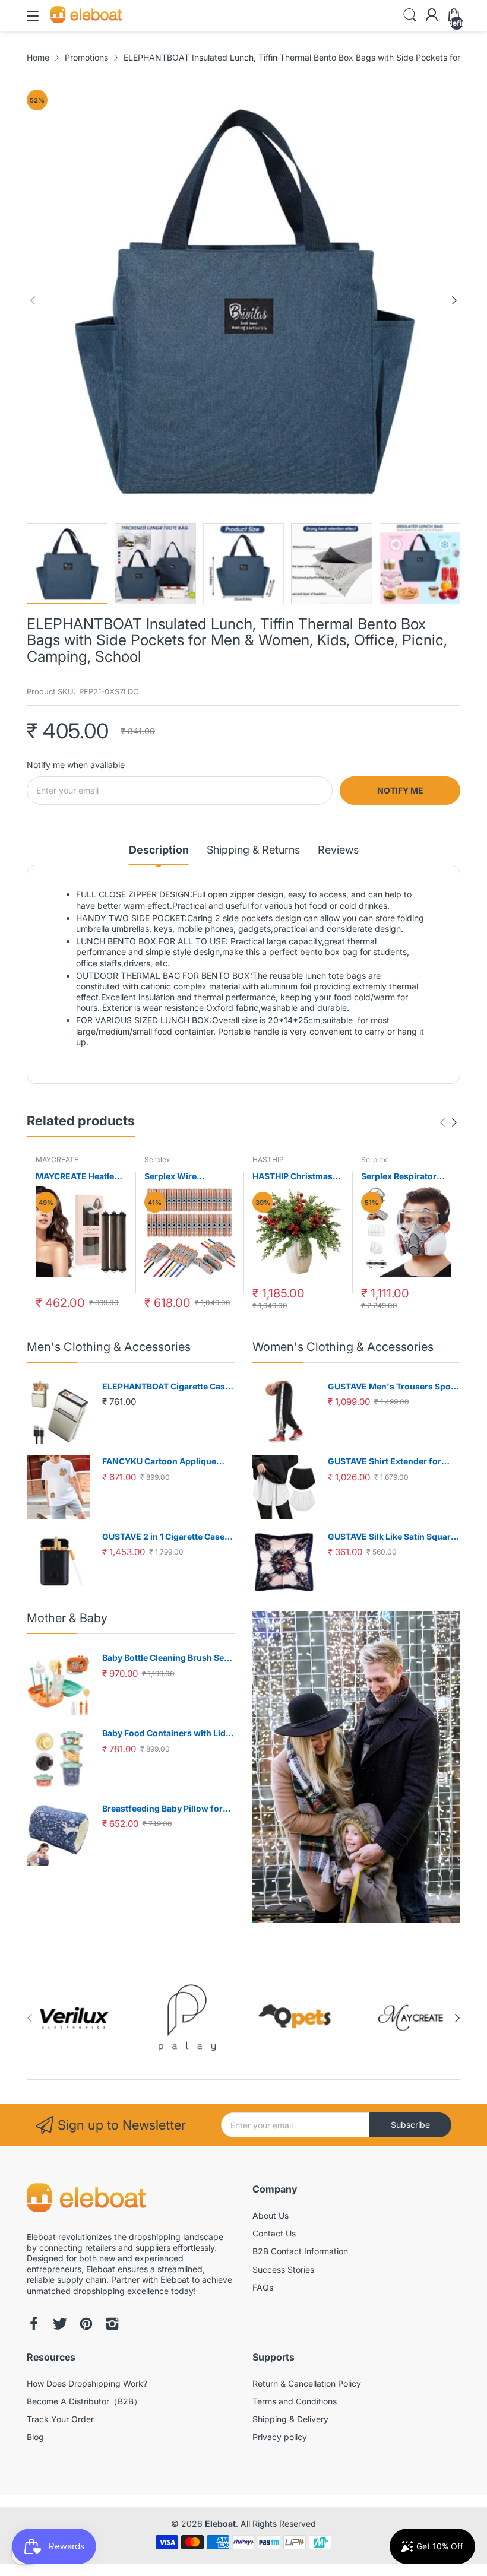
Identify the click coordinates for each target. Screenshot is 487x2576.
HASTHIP (268, 1159)
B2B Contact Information (300, 2251)
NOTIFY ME (400, 790)
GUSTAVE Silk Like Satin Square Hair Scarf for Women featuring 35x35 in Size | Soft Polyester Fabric (392, 1537)
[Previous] (454, 300)
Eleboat (220, 2523)
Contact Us (274, 2233)
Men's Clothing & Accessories (109, 1347)
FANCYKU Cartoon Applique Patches (159, 1462)
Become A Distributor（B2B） (84, 2401)
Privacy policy (280, 2437)
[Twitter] (60, 2325)
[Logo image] (74, 2018)
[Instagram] (112, 2325)
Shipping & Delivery (290, 2419)
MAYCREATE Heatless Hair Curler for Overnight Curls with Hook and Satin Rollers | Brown (80, 1177)
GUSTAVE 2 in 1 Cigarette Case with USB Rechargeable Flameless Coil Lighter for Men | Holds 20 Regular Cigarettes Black (166, 1537)
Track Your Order (60, 2419)
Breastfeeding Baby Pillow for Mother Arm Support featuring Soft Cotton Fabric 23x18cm (164, 1809)
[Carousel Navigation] (448, 1122)
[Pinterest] (86, 2325)
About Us (271, 2215)
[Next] (33, 300)
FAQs (263, 2287)
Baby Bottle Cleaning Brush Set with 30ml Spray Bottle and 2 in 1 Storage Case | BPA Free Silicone (167, 1658)
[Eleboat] (86, 2199)
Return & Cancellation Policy (307, 2383)
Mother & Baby (67, 1618)
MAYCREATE (57, 1159)
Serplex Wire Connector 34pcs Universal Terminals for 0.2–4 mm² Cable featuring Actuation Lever (186, 1177)
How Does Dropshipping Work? (87, 2383)
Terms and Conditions (295, 2401)
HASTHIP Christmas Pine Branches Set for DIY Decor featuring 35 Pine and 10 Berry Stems (296, 1177)
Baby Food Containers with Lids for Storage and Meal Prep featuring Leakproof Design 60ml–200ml (166, 1733)
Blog (35, 2437)
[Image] (356, 1767)
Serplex (157, 1159)
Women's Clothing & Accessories (343, 1347)
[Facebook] (34, 2325)
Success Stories (283, 2269)
